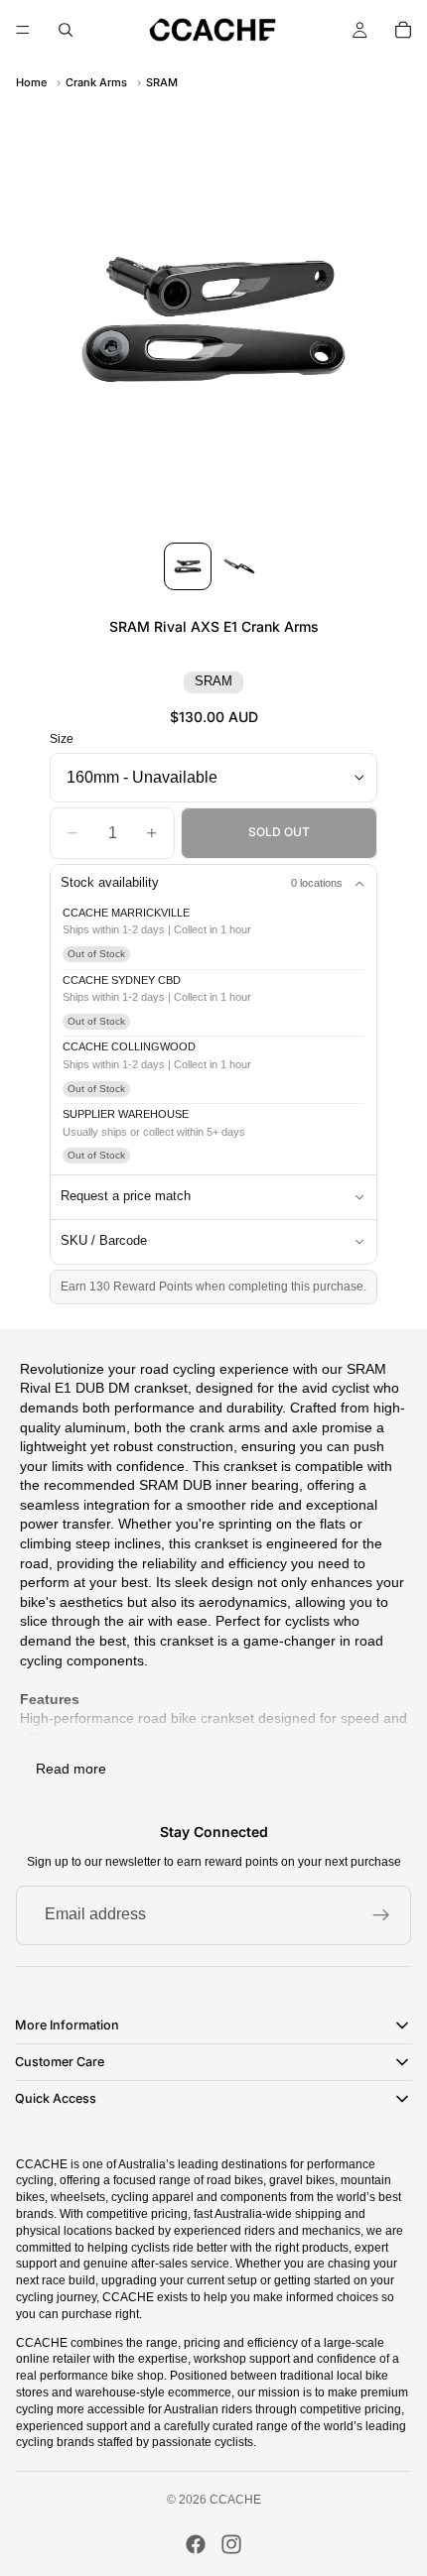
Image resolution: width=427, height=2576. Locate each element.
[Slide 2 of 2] (239, 566)
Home (31, 82)
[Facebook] (196, 2544)
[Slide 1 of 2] (188, 566)
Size (62, 739)
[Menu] (23, 30)
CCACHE (235, 2500)
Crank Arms (96, 82)
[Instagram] (231, 2544)
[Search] (66, 30)
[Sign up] (381, 1915)
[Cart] (403, 30)
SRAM (162, 82)
